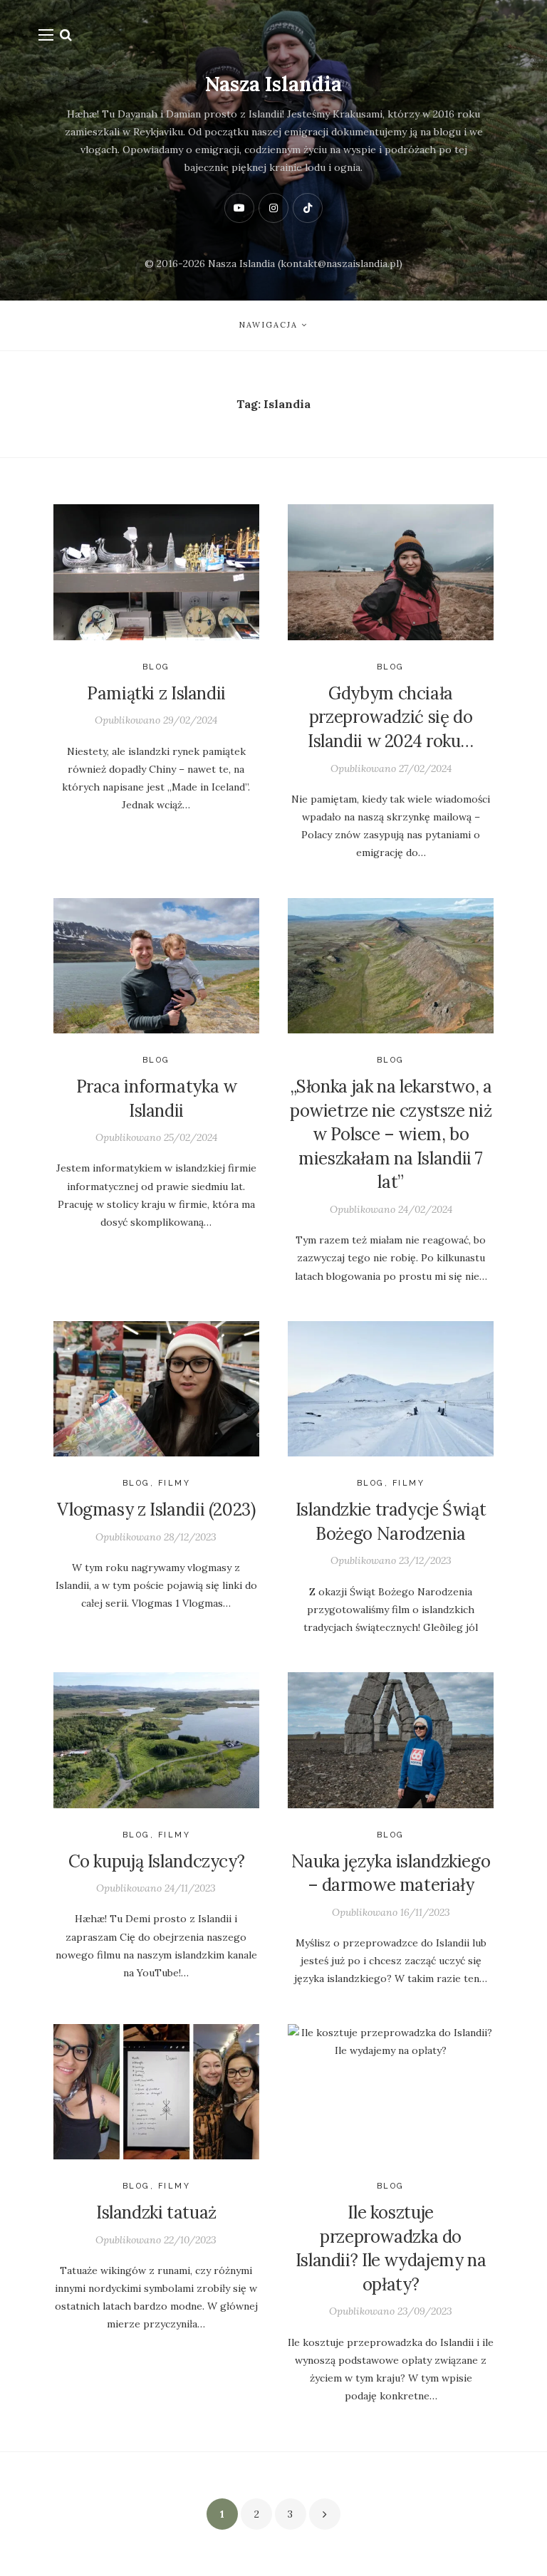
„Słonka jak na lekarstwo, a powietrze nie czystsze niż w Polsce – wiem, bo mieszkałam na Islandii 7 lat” (391, 1134)
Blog (156, 667)
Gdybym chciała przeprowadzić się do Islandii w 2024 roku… (391, 717)
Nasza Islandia (273, 84)
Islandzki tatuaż (156, 2212)
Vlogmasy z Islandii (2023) (156, 1509)
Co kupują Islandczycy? (157, 1861)
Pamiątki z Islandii (156, 693)
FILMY (174, 1483)
